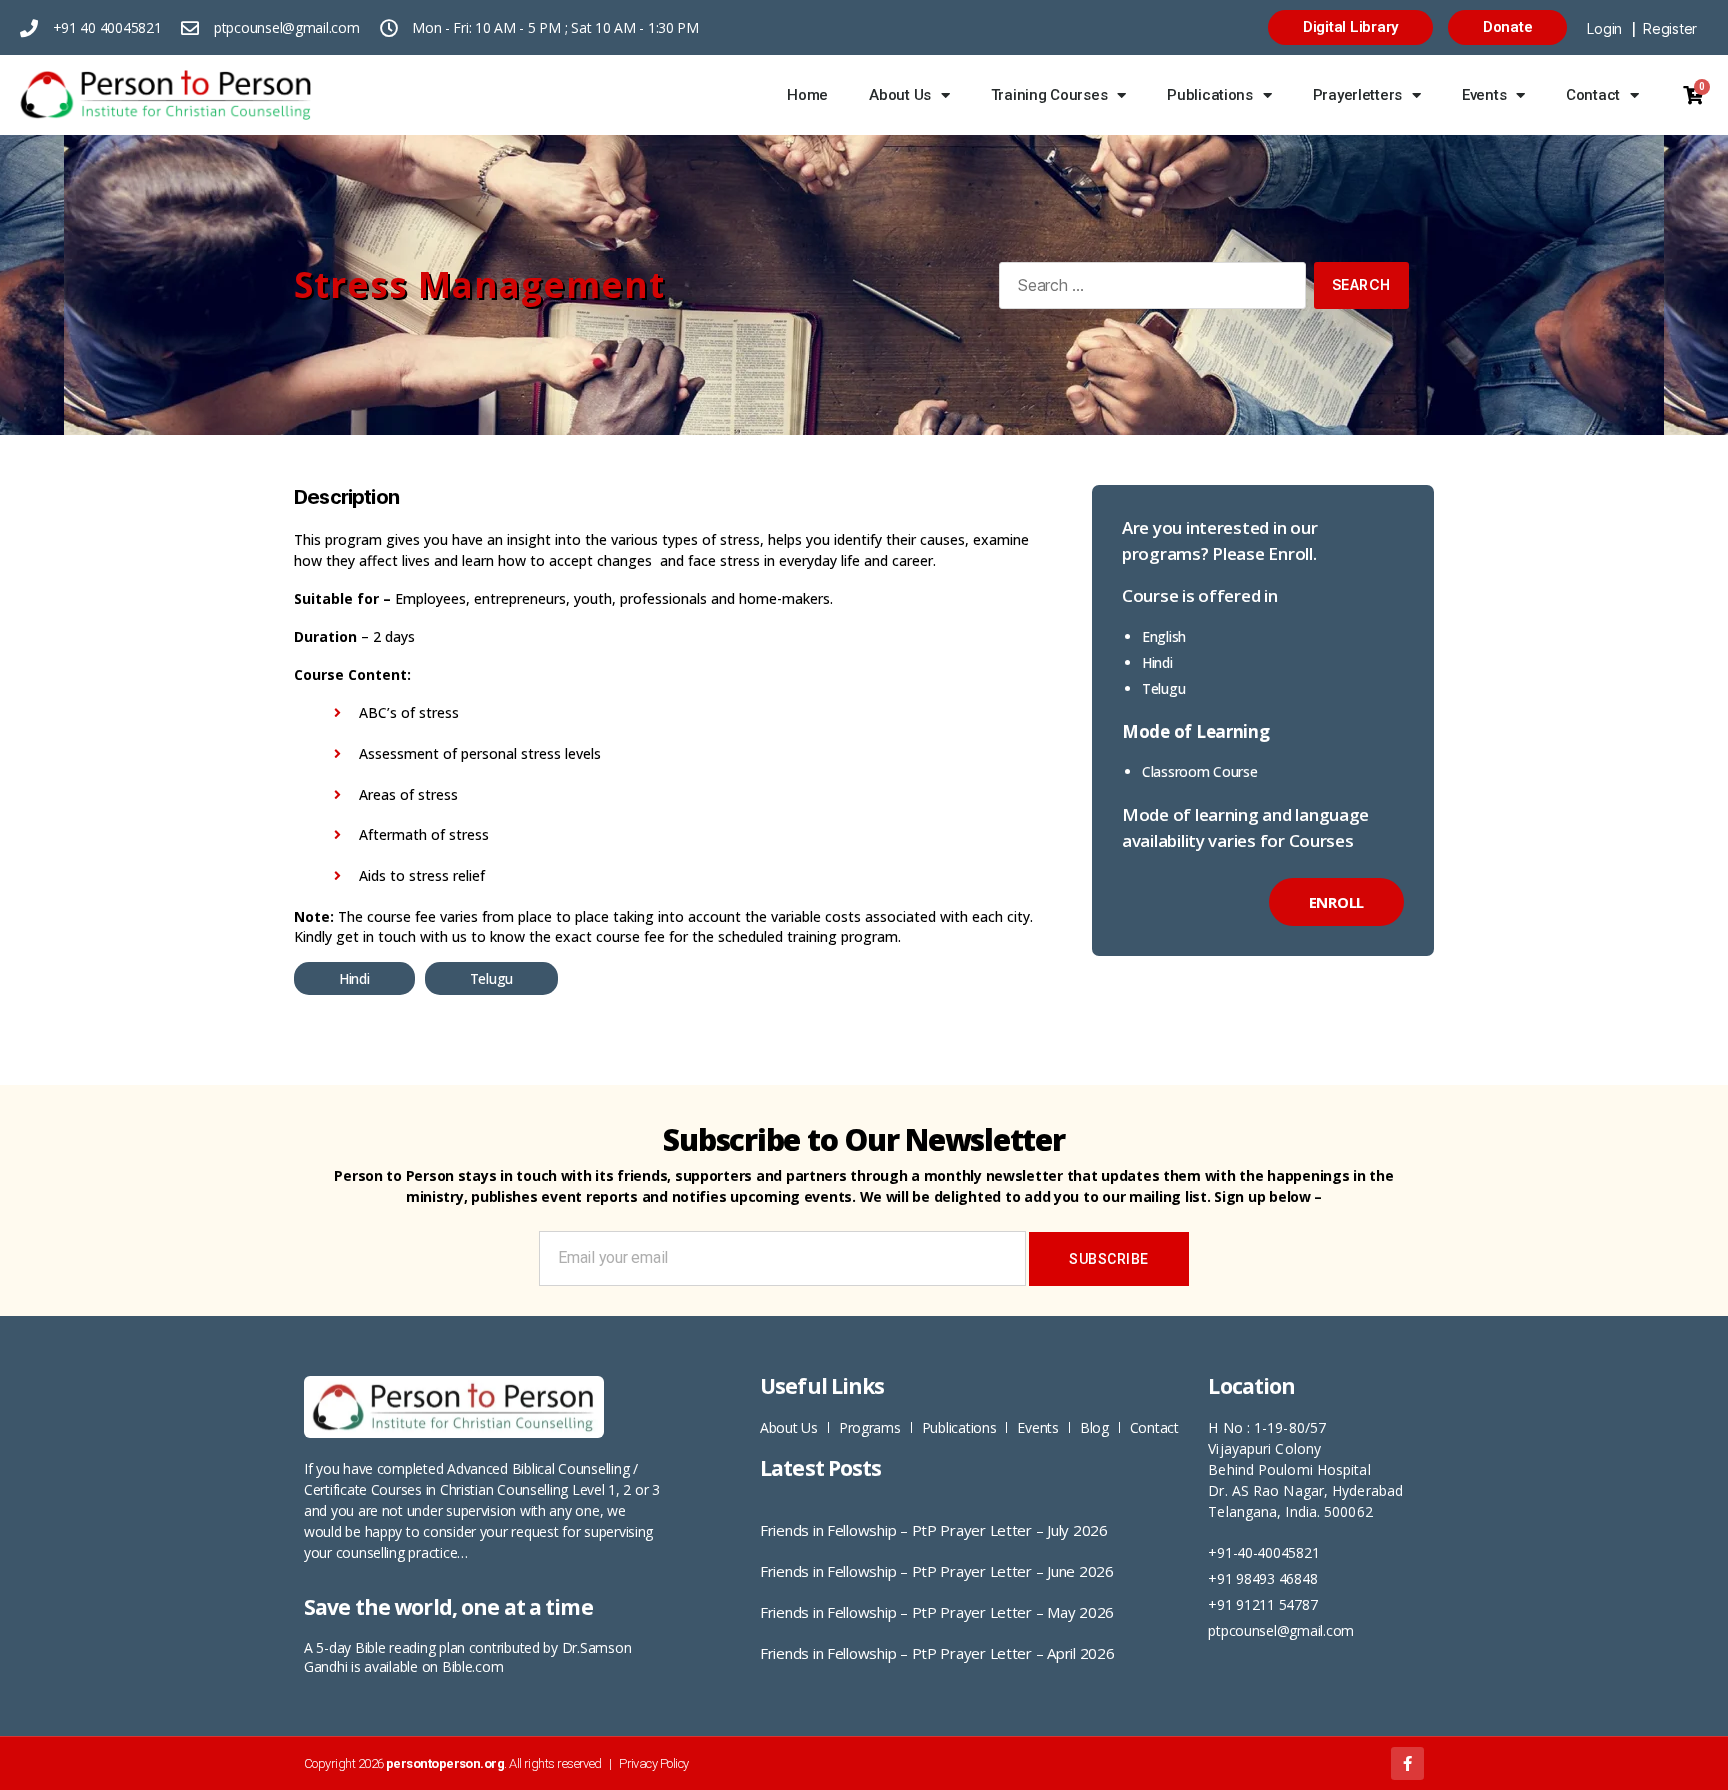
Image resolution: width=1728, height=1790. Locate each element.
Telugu (491, 978)
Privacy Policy (653, 1763)
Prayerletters (1358, 95)
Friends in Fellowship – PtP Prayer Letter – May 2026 (937, 1612)
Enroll (1336, 902)
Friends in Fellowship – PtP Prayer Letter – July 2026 (934, 1530)
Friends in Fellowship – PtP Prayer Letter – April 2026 (937, 1653)
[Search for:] (1148, 289)
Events (1484, 95)
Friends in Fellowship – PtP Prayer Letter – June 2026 (937, 1571)
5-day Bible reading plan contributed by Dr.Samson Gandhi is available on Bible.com (467, 1657)
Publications (1210, 95)
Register (1670, 28)
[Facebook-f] (1407, 1763)
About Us (900, 95)
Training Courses (1049, 95)
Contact (1593, 95)
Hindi (354, 978)
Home (807, 95)
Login (1604, 28)
